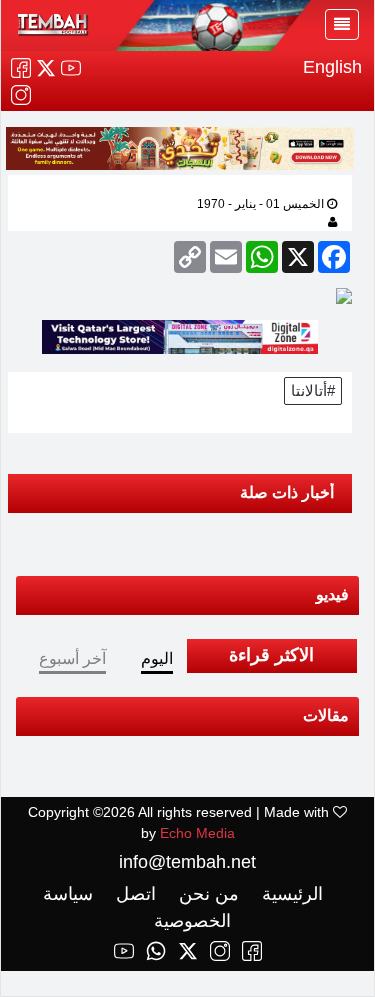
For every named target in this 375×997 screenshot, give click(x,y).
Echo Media (197, 833)
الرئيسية (290, 894)
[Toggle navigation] (342, 24)
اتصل (133, 894)
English (332, 67)
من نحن (206, 894)
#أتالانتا (313, 390)
